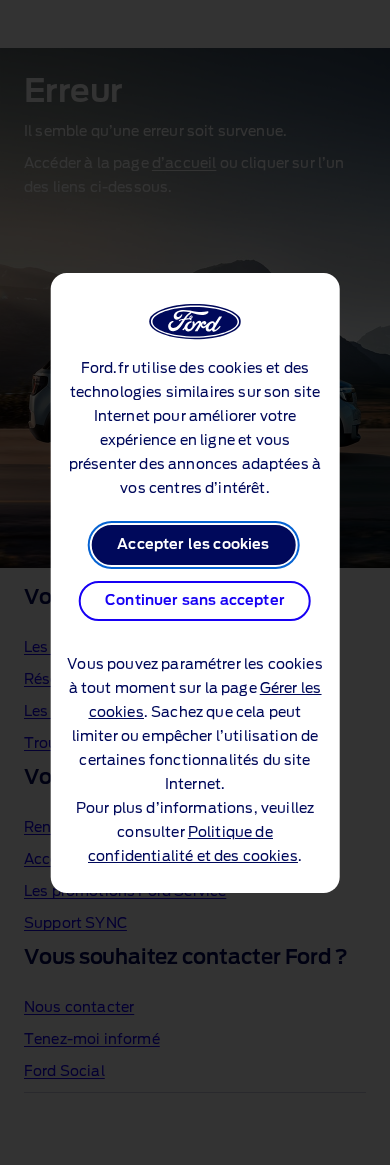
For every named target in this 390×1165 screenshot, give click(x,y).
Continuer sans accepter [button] (195, 601)
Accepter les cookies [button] (193, 545)
